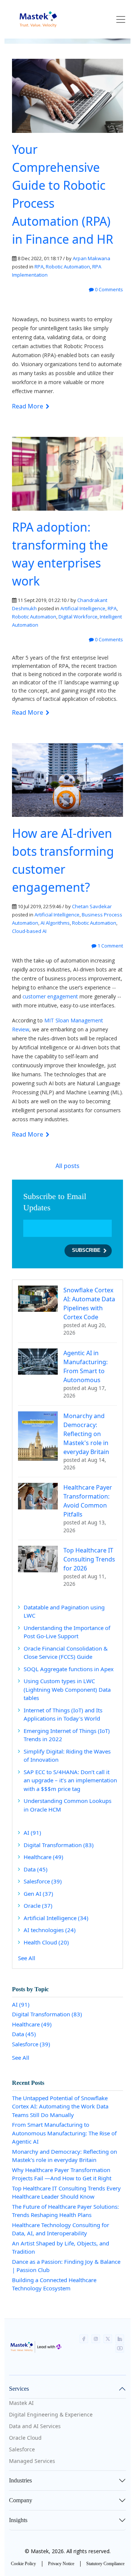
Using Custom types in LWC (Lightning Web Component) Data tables (67, 1689)
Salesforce (43, 1881)
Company (21, 2500)
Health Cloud (46, 1942)
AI (32, 1833)
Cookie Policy (23, 2564)
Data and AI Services (35, 2426)
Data (36, 1869)
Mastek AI (21, 2403)
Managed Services (32, 2461)
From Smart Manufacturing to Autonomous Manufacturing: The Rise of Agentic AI (64, 2133)
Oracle (38, 1906)
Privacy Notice (61, 2564)
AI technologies (50, 1930)
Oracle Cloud (25, 2438)
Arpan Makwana (91, 258)
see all (27, 1958)
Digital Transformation (59, 1845)
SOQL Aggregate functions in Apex (69, 1669)
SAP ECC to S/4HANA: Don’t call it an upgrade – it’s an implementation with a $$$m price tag (70, 1780)
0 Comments (108, 289)
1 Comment (110, 946)
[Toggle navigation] (121, 19)
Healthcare (43, 1857)
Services (19, 2389)
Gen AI (38, 1894)
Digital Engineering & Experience (51, 2414)
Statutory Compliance (105, 2564)
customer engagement (50, 996)
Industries (20, 2480)
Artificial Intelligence (83, 608)
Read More (28, 406)
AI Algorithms (55, 923)
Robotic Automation (68, 267)
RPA (39, 267)
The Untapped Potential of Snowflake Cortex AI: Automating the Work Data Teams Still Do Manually (60, 2106)
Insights (18, 2520)
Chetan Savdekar (92, 906)
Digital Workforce (78, 617)
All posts (67, 1166)
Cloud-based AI (29, 931)
